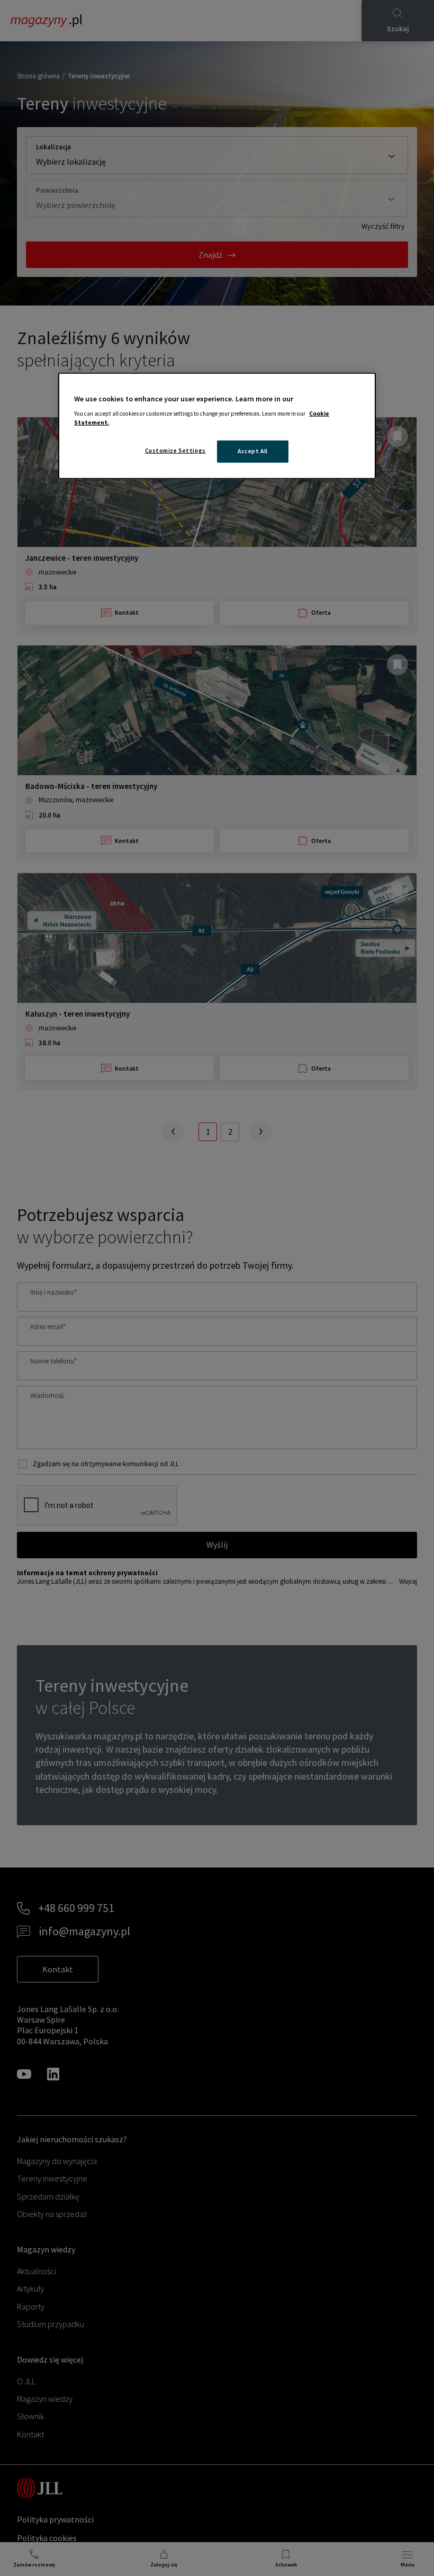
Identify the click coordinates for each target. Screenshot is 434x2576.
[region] (217, 426)
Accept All (253, 451)
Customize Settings (175, 451)
